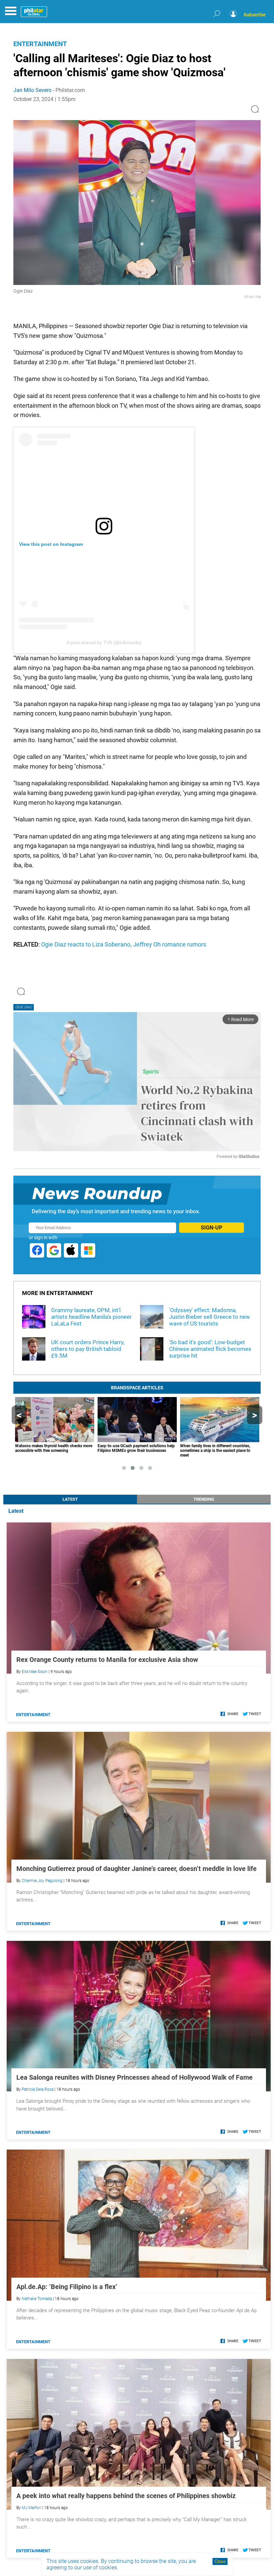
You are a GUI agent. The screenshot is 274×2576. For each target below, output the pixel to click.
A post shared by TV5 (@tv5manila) (104, 642)
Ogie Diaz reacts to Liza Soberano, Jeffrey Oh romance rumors (124, 944)
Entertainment (40, 44)
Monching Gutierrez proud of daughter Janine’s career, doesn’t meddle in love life (136, 1869)
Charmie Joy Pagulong (42, 1881)
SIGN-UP (212, 1228)
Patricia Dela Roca (38, 2089)
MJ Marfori (31, 2508)
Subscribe (255, 15)
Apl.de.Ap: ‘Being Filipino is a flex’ (67, 2287)
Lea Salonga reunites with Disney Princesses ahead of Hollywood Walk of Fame (134, 2077)
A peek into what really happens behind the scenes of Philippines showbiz (126, 2496)
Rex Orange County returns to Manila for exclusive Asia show (107, 1660)
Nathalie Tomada (37, 2299)
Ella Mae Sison (35, 1672)
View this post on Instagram (51, 544)
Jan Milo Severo (32, 90)
